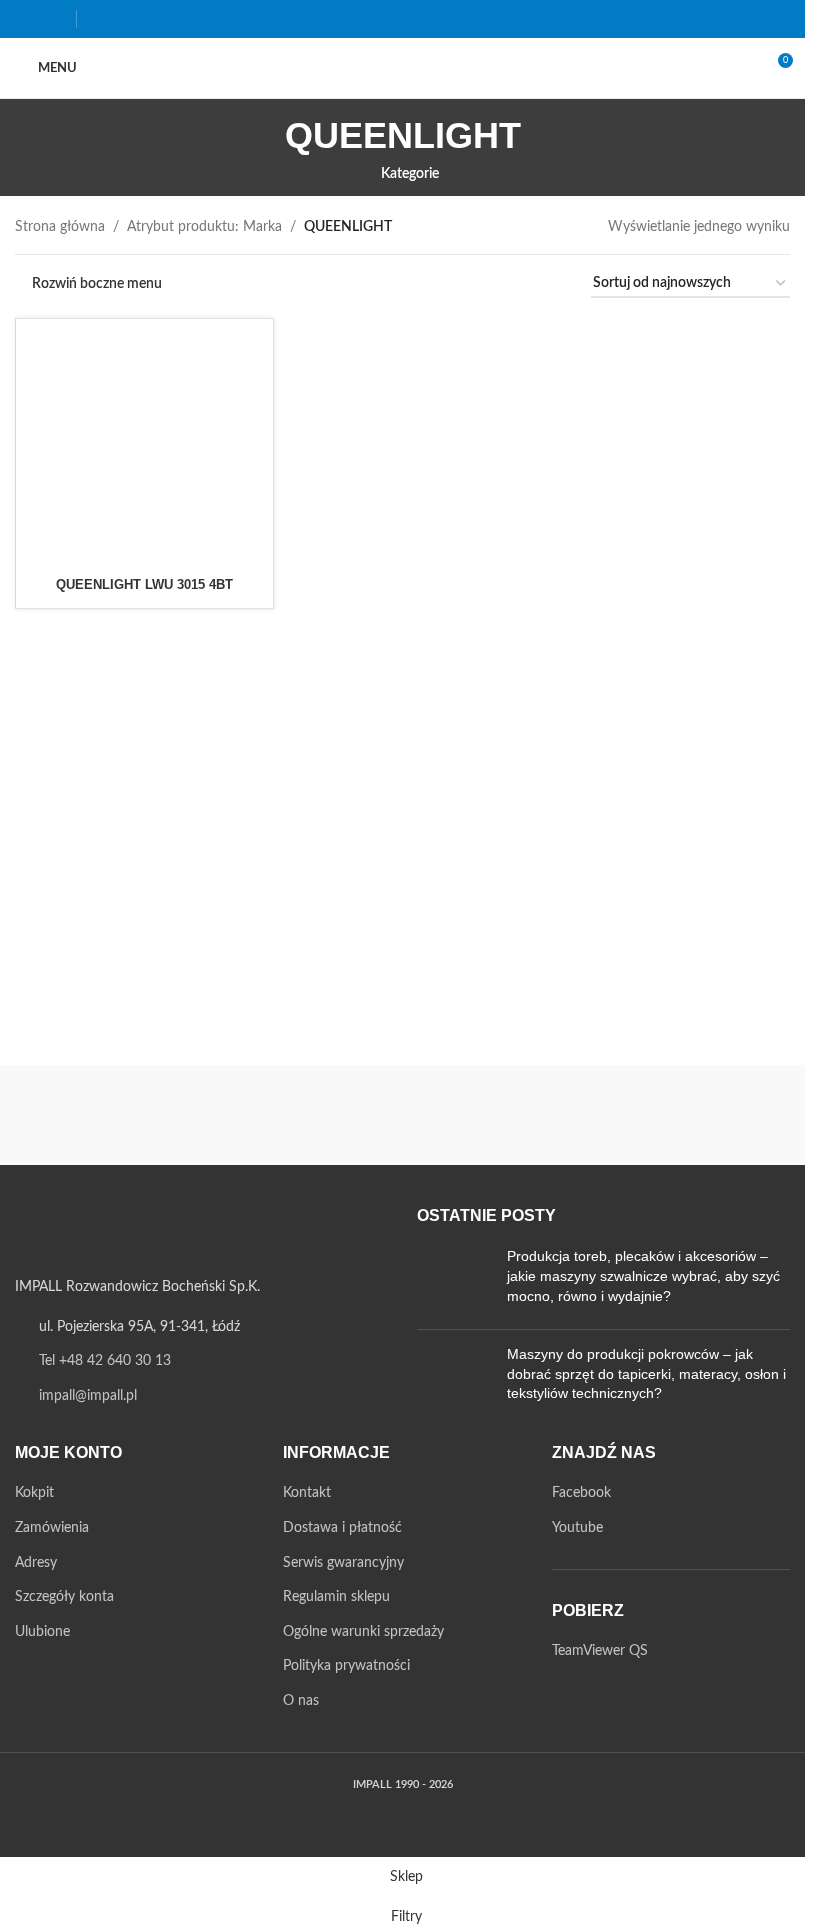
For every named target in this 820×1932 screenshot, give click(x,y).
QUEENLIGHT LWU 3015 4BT (144, 584)
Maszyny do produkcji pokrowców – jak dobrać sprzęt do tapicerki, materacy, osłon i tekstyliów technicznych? (646, 1373)
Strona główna (60, 227)
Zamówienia (52, 1528)
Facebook (581, 1493)
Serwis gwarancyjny (343, 1563)
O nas (301, 1701)
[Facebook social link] (27, 18)
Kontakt (307, 1493)
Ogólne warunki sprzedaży (363, 1632)
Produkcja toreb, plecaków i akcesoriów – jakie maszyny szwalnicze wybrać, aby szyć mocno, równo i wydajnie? (643, 1275)
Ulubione (42, 1632)
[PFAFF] (699, 1115)
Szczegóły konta (64, 1597)
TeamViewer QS (600, 1651)
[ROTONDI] (304, 1115)
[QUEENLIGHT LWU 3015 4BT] (144, 447)
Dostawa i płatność (342, 1528)
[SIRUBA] (107, 1115)
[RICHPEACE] (502, 1115)
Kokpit (34, 1493)
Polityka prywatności (346, 1666)
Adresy (36, 1563)
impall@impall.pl (88, 1396)
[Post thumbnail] (454, 1280)
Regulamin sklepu (336, 1597)
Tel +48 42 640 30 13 (105, 1361)
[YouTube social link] (52, 18)
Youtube (577, 1528)
